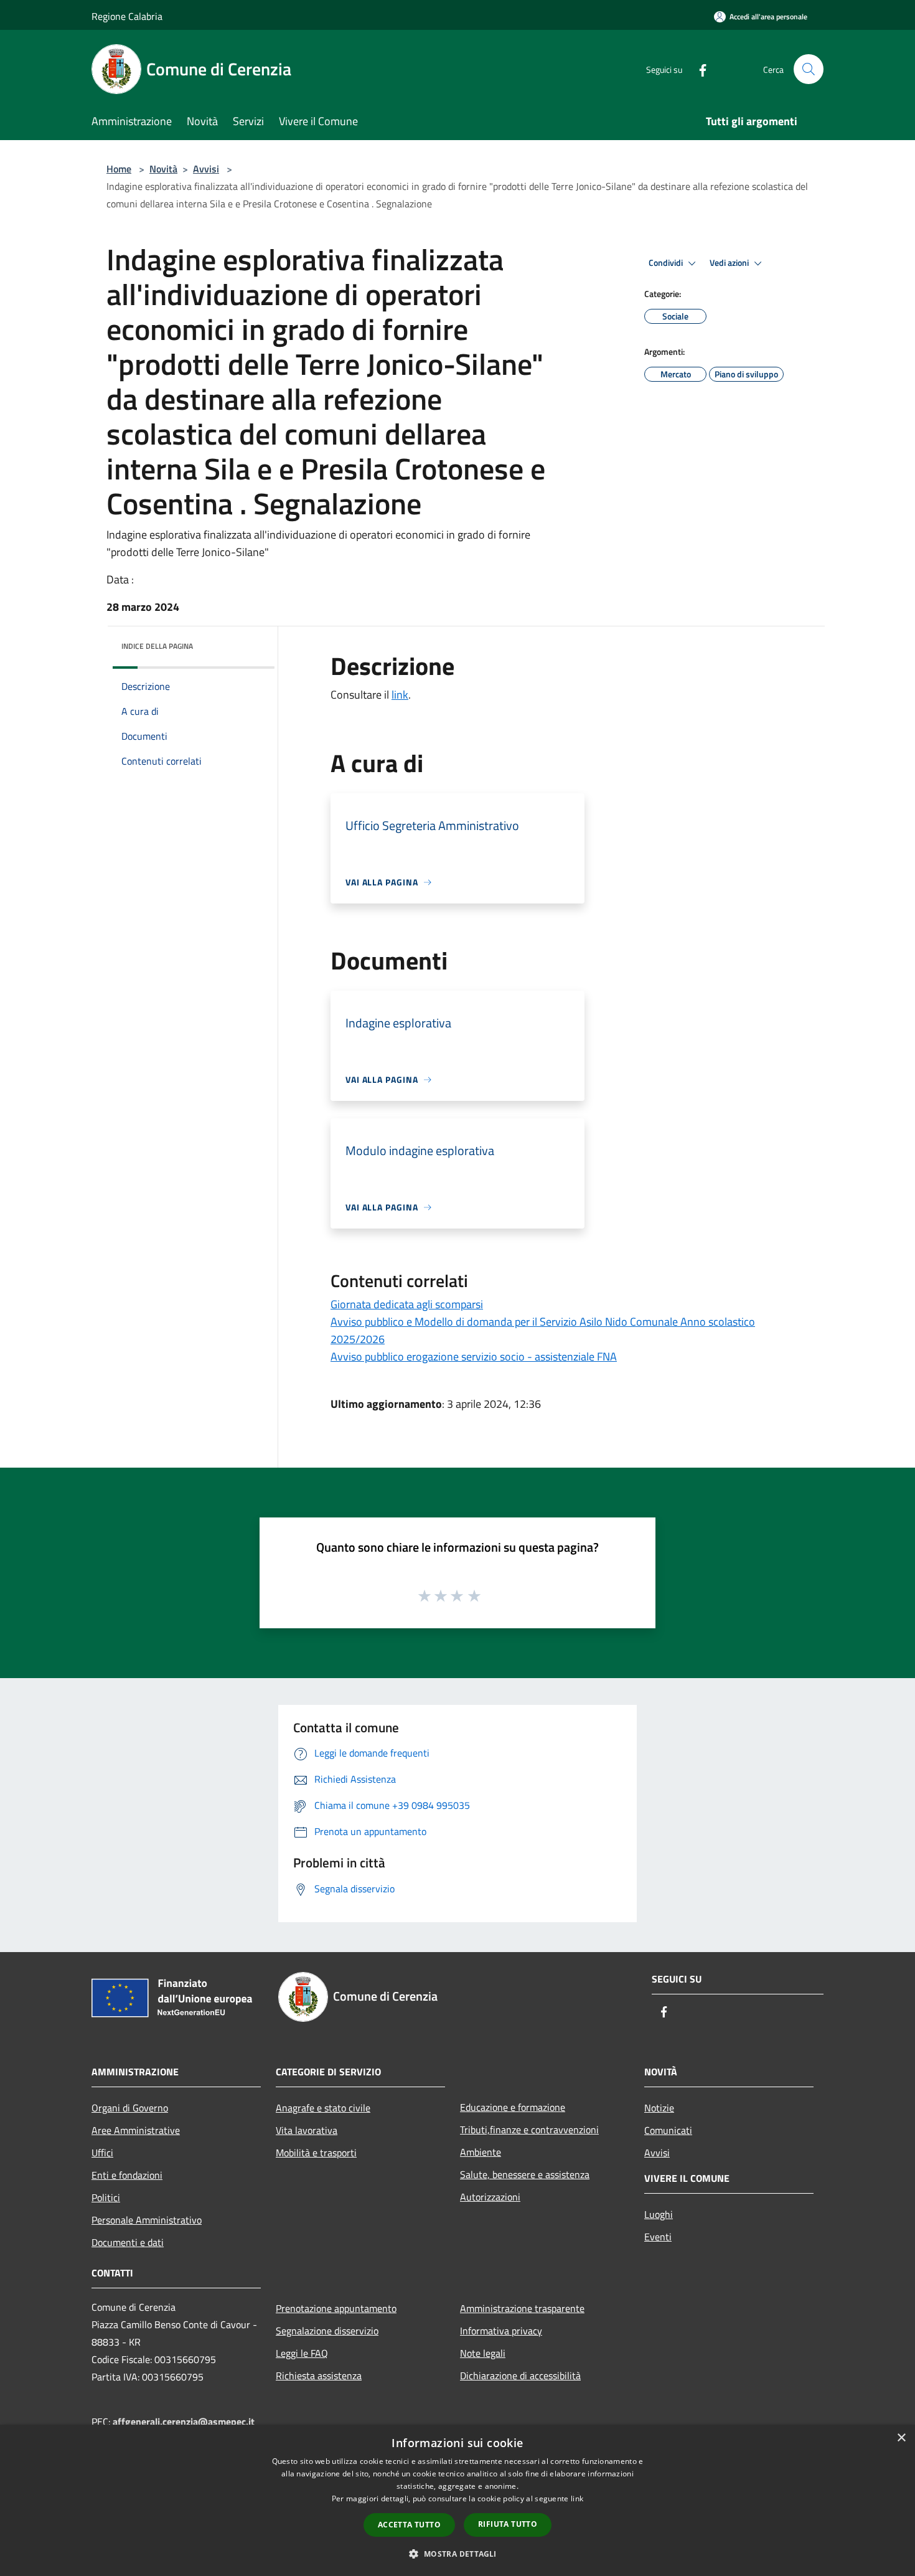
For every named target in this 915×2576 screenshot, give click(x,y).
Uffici (102, 2153)
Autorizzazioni (490, 2197)
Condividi (667, 263)
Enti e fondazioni (127, 2175)
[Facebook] (698, 69)
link (400, 695)
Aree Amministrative (136, 2130)
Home (119, 169)
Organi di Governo (130, 2108)
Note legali (483, 2353)
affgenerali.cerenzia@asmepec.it (184, 2422)
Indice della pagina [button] (157, 646)
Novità (163, 169)
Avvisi (206, 169)
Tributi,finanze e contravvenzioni (529, 2130)
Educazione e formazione (513, 2107)
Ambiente (481, 2152)
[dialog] (457, 2500)
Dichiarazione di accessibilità (520, 2375)
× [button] (901, 2438)
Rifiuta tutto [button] (508, 2524)
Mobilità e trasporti (316, 2153)
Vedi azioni (730, 263)
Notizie (659, 2108)
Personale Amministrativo (147, 2220)
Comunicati (668, 2130)
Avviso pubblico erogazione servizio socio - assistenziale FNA (474, 1356)
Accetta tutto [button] (409, 2525)
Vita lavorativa (307, 2130)
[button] (457, 2554)
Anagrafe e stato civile (323, 2108)
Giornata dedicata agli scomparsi (407, 1304)
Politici (106, 2197)
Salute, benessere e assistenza (525, 2174)
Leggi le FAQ (302, 2353)
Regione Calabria (127, 16)
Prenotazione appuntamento (336, 2308)
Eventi (658, 2237)
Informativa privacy (501, 2331)
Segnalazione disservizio (327, 2331)
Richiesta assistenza (319, 2375)
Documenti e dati (128, 2242)
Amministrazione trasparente (522, 2308)
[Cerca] (809, 69)
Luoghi (659, 2214)
